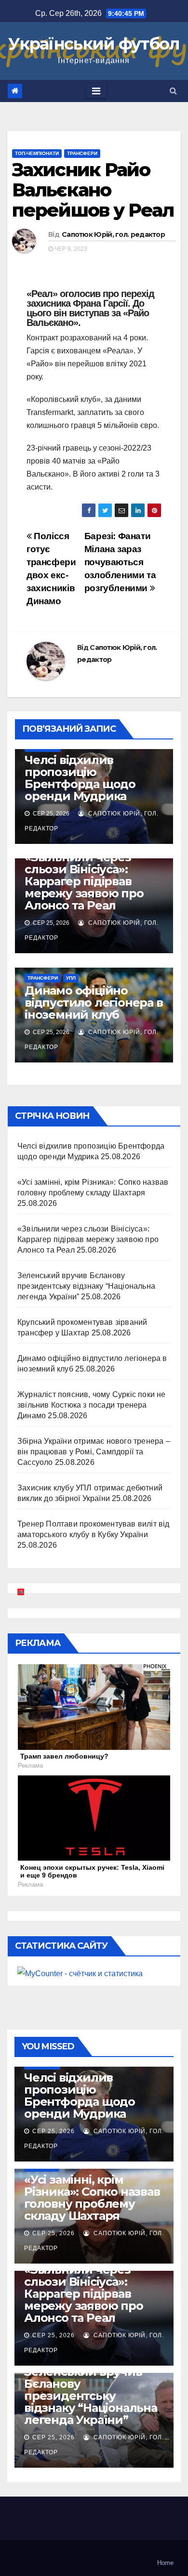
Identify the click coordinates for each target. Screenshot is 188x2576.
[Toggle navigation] (96, 91)
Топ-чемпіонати (37, 153)
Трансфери (82, 153)
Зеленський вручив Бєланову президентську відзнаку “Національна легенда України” (86, 1286)
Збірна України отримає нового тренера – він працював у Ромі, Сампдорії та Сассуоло (94, 1452)
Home (165, 2563)
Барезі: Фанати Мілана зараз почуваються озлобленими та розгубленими (120, 562)
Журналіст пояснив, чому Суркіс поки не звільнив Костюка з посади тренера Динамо (92, 1405)
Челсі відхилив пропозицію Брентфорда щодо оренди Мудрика (80, 778)
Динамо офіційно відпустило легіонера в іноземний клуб (94, 1003)
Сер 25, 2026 (54, 2131)
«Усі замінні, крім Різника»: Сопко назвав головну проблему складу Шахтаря (92, 2198)
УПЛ (71, 978)
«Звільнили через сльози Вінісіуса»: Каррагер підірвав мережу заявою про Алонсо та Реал (84, 881)
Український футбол (94, 44)
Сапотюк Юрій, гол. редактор (113, 234)
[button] (173, 91)
